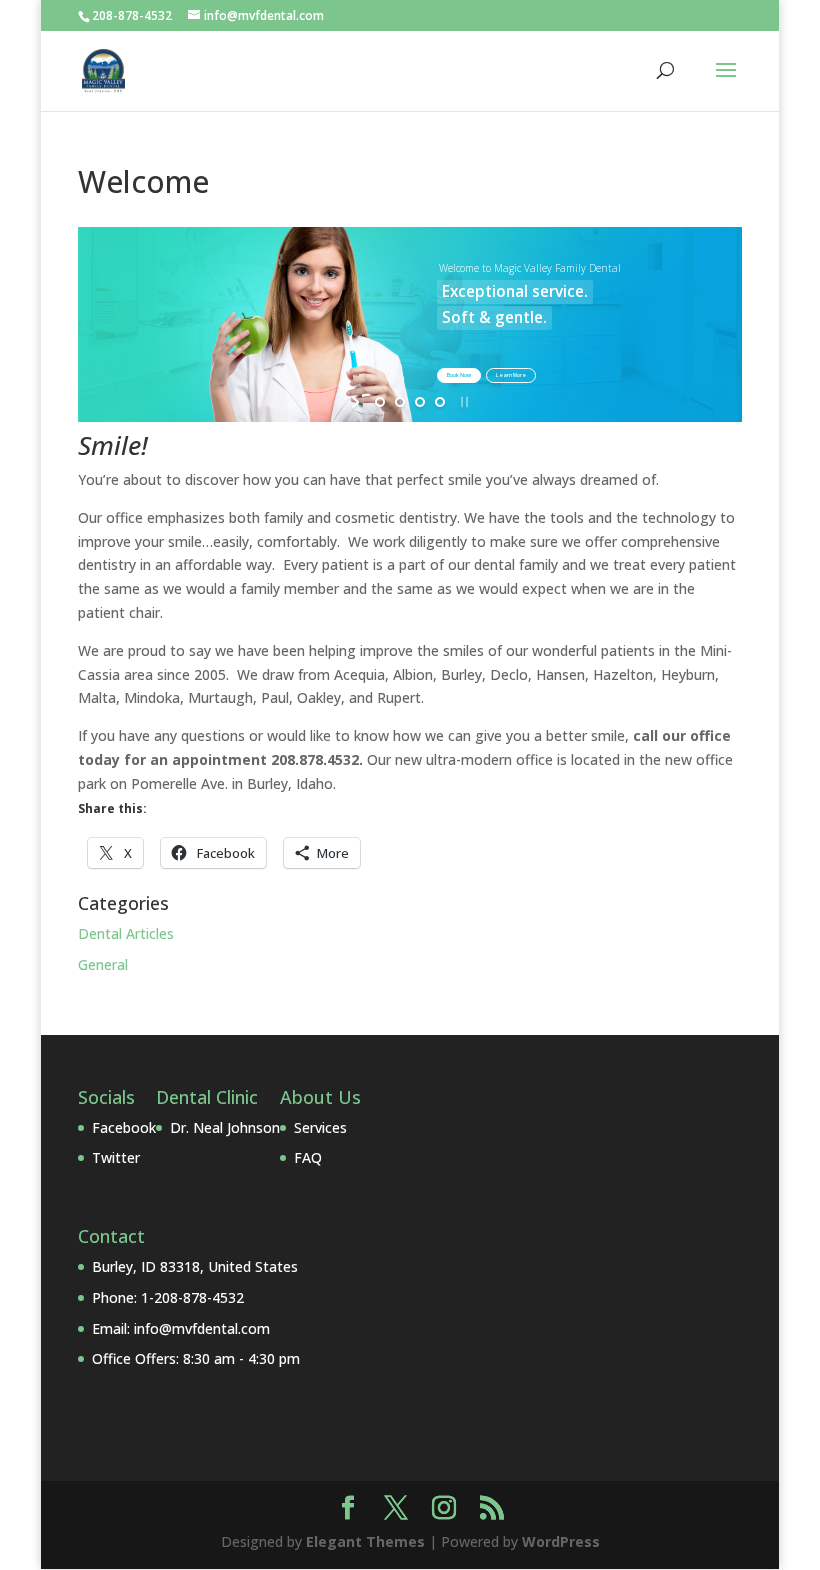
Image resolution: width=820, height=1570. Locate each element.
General (103, 964)
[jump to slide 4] (440, 402)
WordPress (561, 1541)
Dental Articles (126, 933)
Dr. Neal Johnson (225, 1127)
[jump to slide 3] (420, 402)
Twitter (116, 1157)
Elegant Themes (365, 1541)
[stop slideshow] (462, 402)
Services (320, 1127)
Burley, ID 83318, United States (195, 1266)
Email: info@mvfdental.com (181, 1328)
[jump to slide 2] (400, 402)
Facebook (124, 1127)
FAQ (308, 1157)
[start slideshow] (357, 402)
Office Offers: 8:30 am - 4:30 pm (196, 1358)
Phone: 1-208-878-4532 (168, 1297)
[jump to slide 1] (380, 402)
